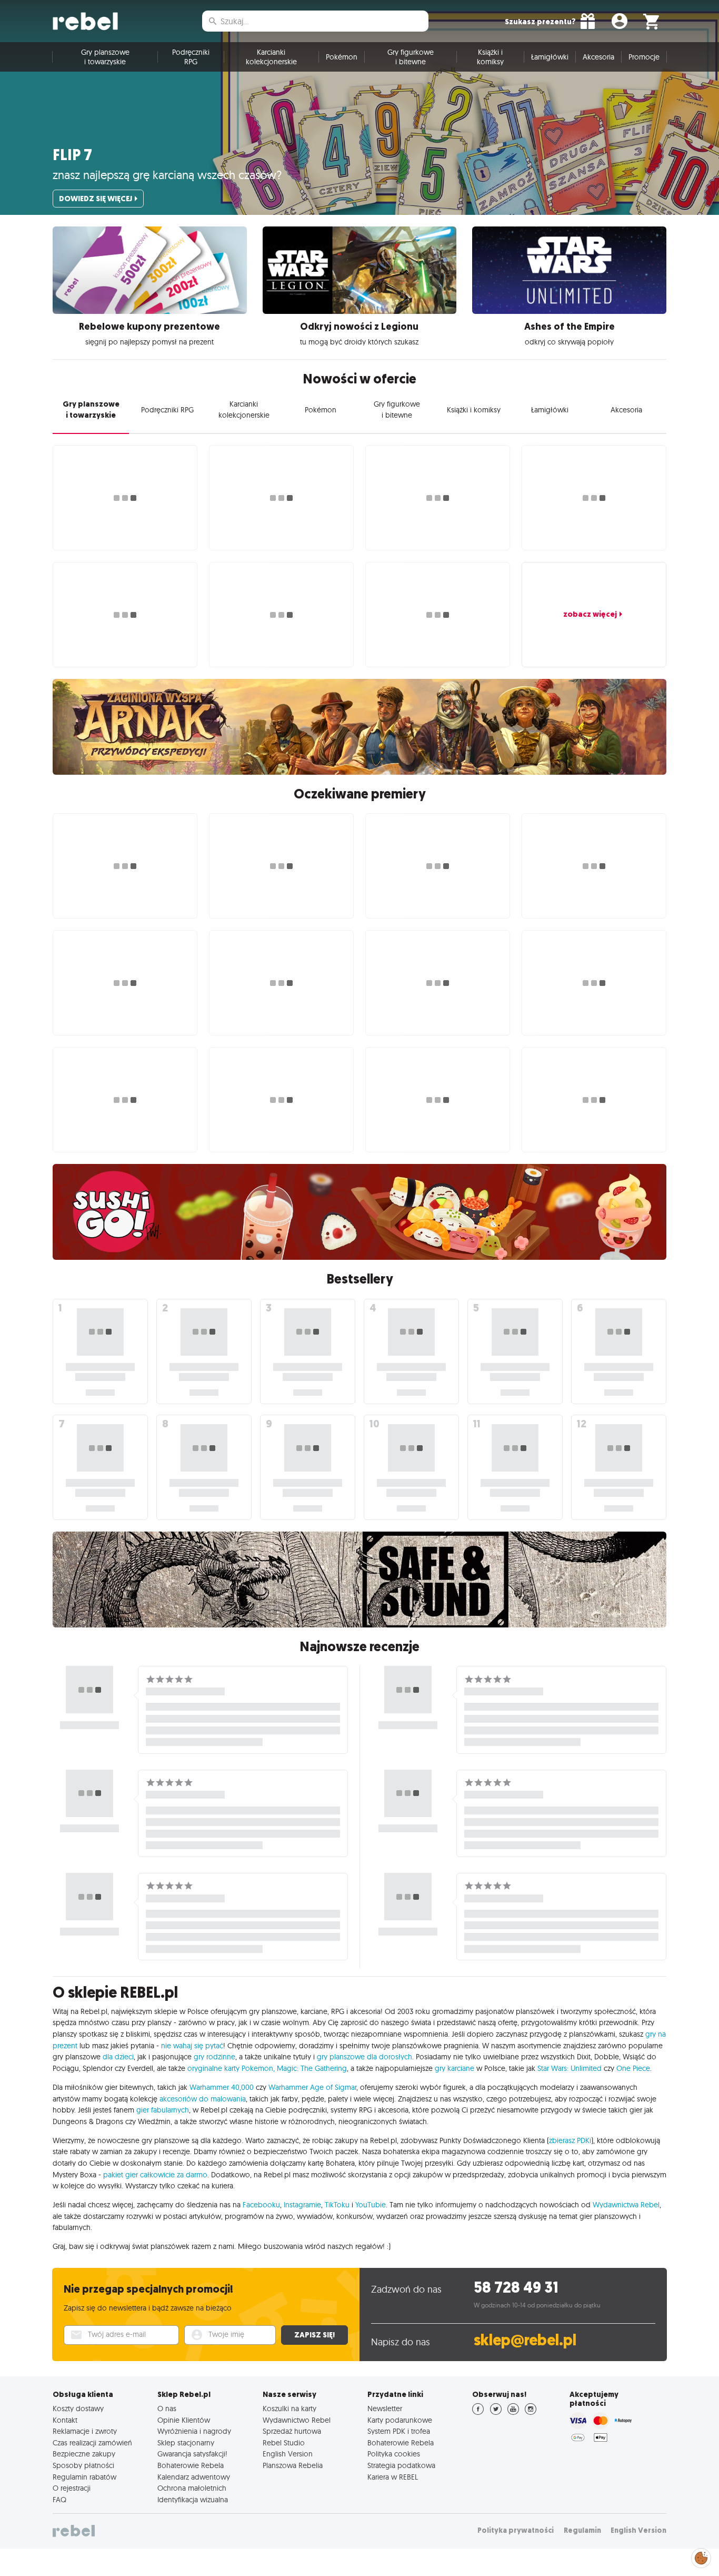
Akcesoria (598, 57)
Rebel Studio (284, 2443)
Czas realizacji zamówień (92, 2443)
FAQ (59, 2500)
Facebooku (261, 2205)
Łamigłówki (550, 57)
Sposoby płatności (83, 2465)
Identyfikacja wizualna (193, 2500)
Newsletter (385, 2409)
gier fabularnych (163, 2110)
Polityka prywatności (516, 2530)
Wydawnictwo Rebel (297, 2420)
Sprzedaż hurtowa (292, 2431)
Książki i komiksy (490, 57)
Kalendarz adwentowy (194, 2477)
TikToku (337, 2205)
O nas (167, 2409)
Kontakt (65, 2420)
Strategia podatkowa (401, 2465)
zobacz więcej (590, 614)
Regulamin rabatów (84, 2477)
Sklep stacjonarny (186, 2443)
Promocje (644, 57)
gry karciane (455, 2068)
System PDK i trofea (399, 2431)
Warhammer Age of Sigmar (312, 2087)
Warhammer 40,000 (222, 2087)
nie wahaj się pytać (192, 2046)
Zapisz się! (314, 2335)
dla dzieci (118, 2057)
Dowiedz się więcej (96, 199)
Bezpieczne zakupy (84, 2454)
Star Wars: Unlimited (570, 2068)
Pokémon (342, 57)
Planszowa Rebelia (293, 2465)
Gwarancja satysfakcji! (192, 2454)
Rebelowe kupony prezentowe (149, 327)
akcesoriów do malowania (203, 2099)
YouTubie (371, 2205)
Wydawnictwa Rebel (626, 2205)
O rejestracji (72, 2488)
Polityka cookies (394, 2454)
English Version (288, 2454)
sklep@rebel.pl (525, 2340)
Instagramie (302, 2205)
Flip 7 (72, 155)
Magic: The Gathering (312, 2068)
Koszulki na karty (289, 2409)
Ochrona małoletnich (192, 2488)
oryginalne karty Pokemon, (231, 2068)
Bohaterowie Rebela (191, 2465)
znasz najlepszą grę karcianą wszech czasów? (167, 175)
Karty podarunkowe (400, 2420)
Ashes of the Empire (570, 327)
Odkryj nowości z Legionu (359, 327)
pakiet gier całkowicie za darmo (155, 2175)
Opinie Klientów (184, 2420)
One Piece (633, 2068)
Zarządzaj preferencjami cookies (701, 2556)
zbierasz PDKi (570, 2140)
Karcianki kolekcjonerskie (271, 57)
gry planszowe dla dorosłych (365, 2057)
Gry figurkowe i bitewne (411, 57)
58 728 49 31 (516, 2288)
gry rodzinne (214, 2057)
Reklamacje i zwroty (85, 2431)
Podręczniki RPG (191, 57)
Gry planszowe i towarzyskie (105, 57)
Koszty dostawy (78, 2409)
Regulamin (582, 2530)
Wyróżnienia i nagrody (194, 2431)
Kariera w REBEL (393, 2477)
